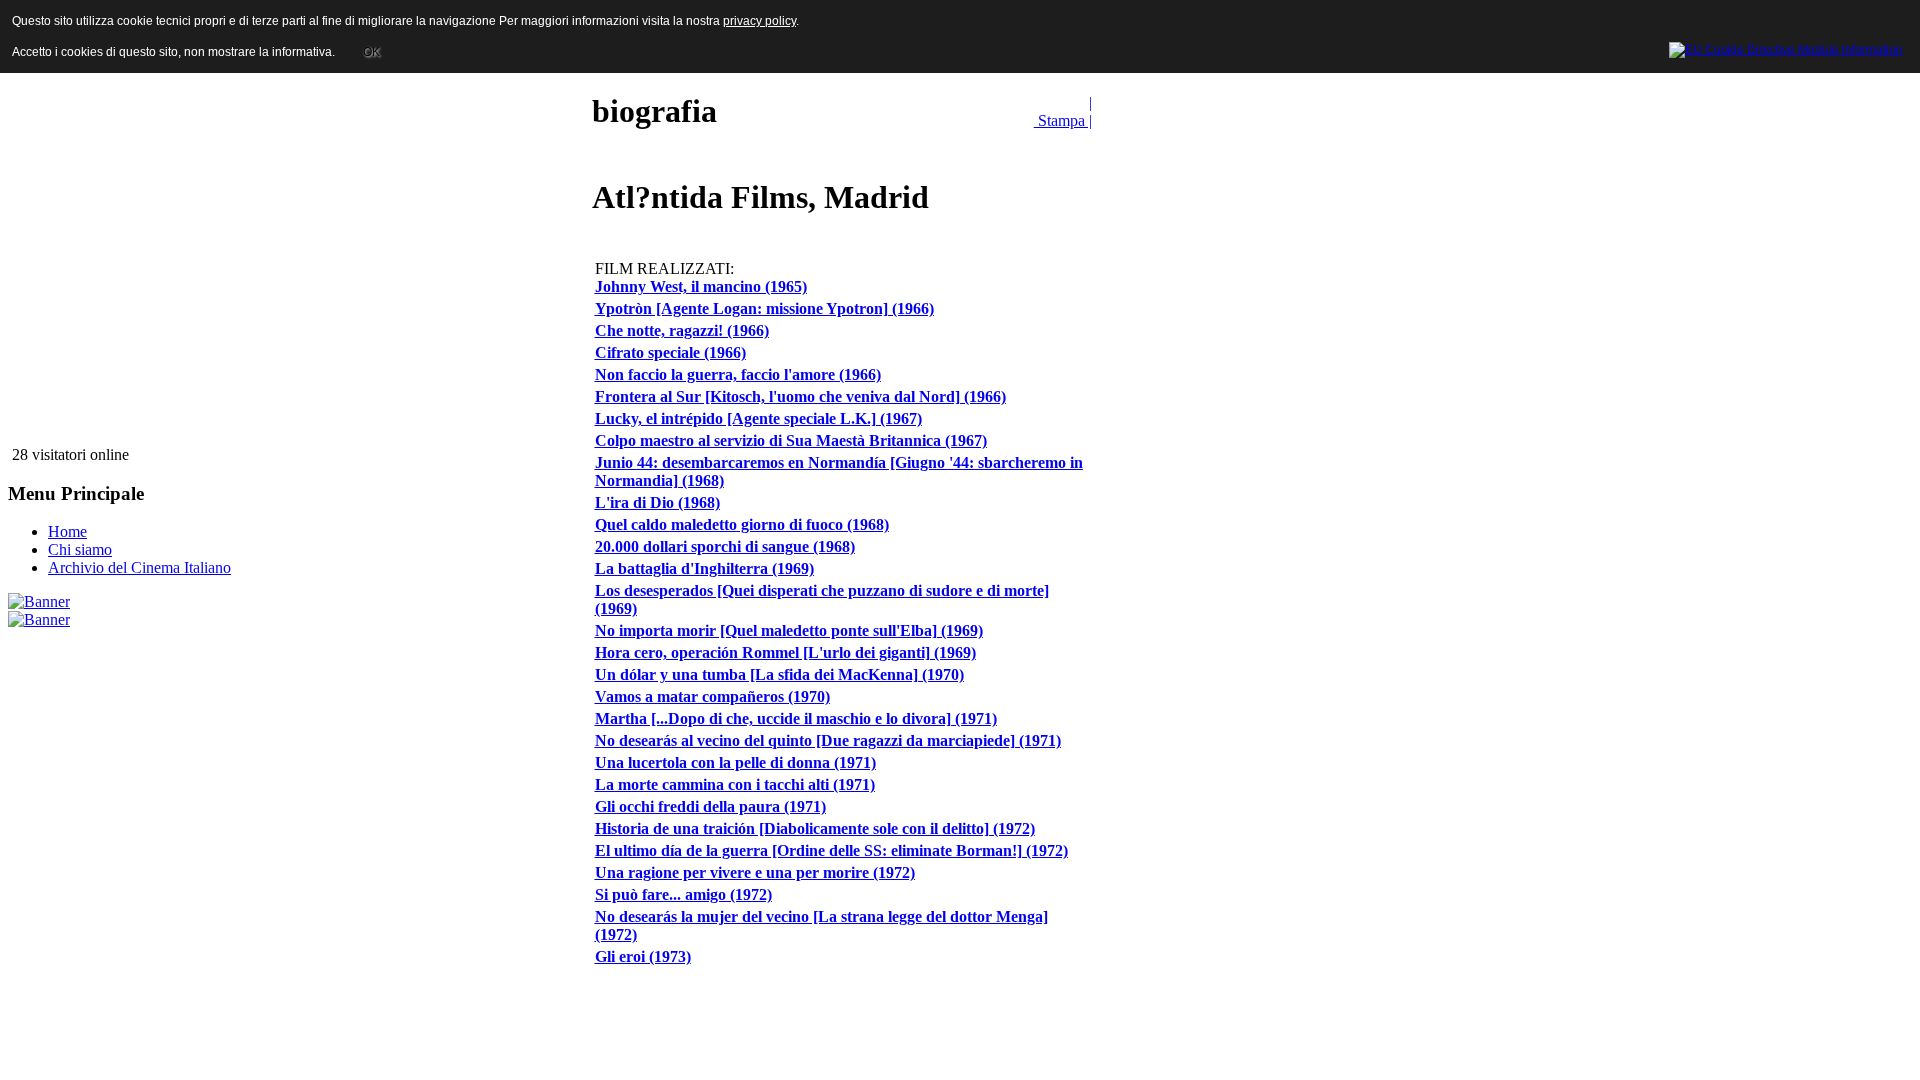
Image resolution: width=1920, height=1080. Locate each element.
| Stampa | (1063, 111)
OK (371, 52)
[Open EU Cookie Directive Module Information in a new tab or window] (1786, 47)
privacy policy (759, 21)
